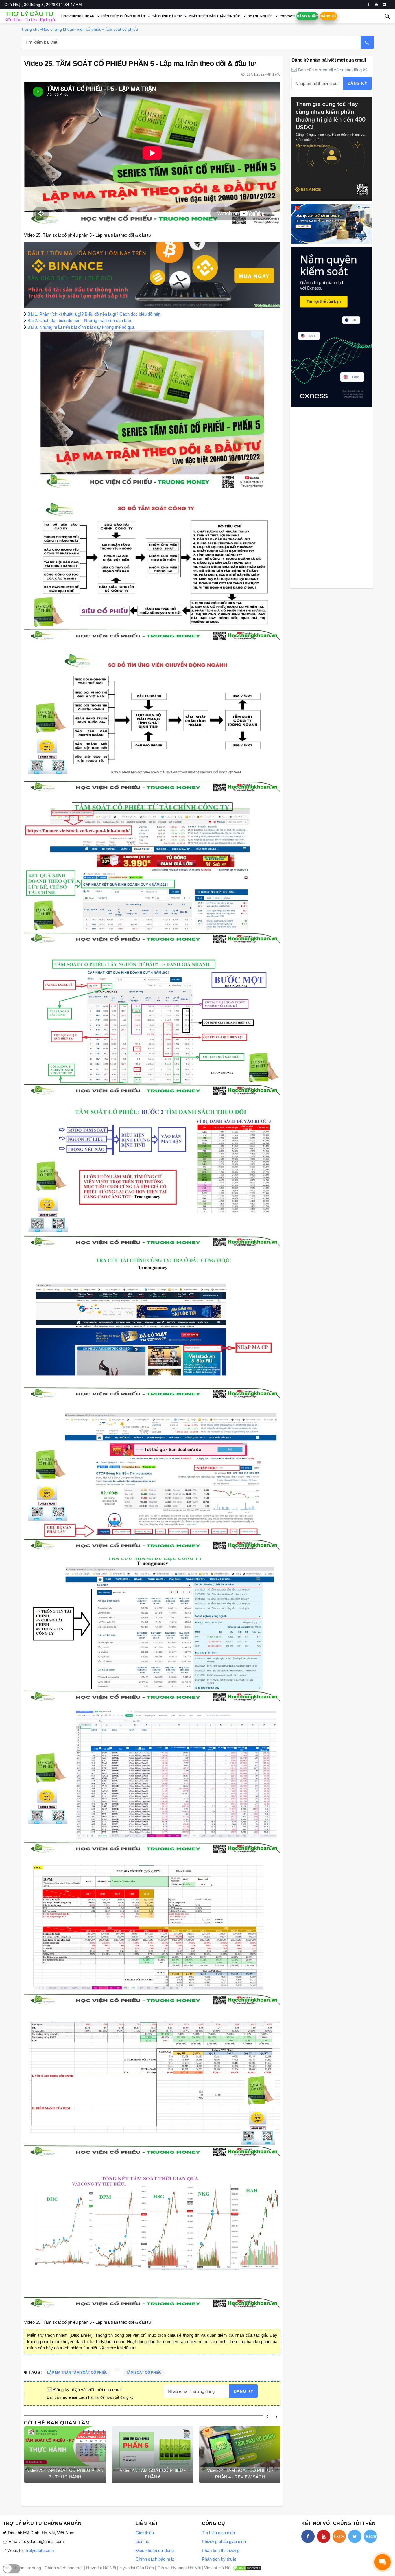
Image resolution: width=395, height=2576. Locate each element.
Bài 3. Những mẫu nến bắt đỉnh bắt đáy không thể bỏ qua (81, 327)
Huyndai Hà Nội (101, 2568)
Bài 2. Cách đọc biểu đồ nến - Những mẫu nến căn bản (79, 320)
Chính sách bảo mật (155, 2559)
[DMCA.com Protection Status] (247, 2568)
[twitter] (355, 2536)
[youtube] (376, 5)
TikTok (339, 2536)
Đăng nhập (307, 16)
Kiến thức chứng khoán (123, 16)
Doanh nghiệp (260, 16)
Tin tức (234, 16)
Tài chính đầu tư (167, 16)
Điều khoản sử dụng (155, 2550)
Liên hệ (142, 2541)
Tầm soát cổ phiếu (121, 29)
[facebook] (368, 5)
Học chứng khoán (78, 16)
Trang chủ (30, 29)
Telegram (370, 2536)
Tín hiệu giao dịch (218, 2533)
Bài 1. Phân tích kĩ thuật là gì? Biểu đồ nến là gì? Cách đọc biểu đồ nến (94, 314)
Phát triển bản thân (207, 16)
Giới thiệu (145, 2533)
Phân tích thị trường (221, 2550)
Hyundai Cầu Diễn (137, 2568)
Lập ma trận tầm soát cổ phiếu (77, 2373)
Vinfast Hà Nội (218, 2568)
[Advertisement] (332, 497)
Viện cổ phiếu (89, 29)
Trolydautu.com (39, 2550)
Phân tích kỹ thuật (219, 2559)
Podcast (287, 16)
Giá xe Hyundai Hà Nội (179, 2568)
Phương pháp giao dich (224, 2541)
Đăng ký (328, 16)
